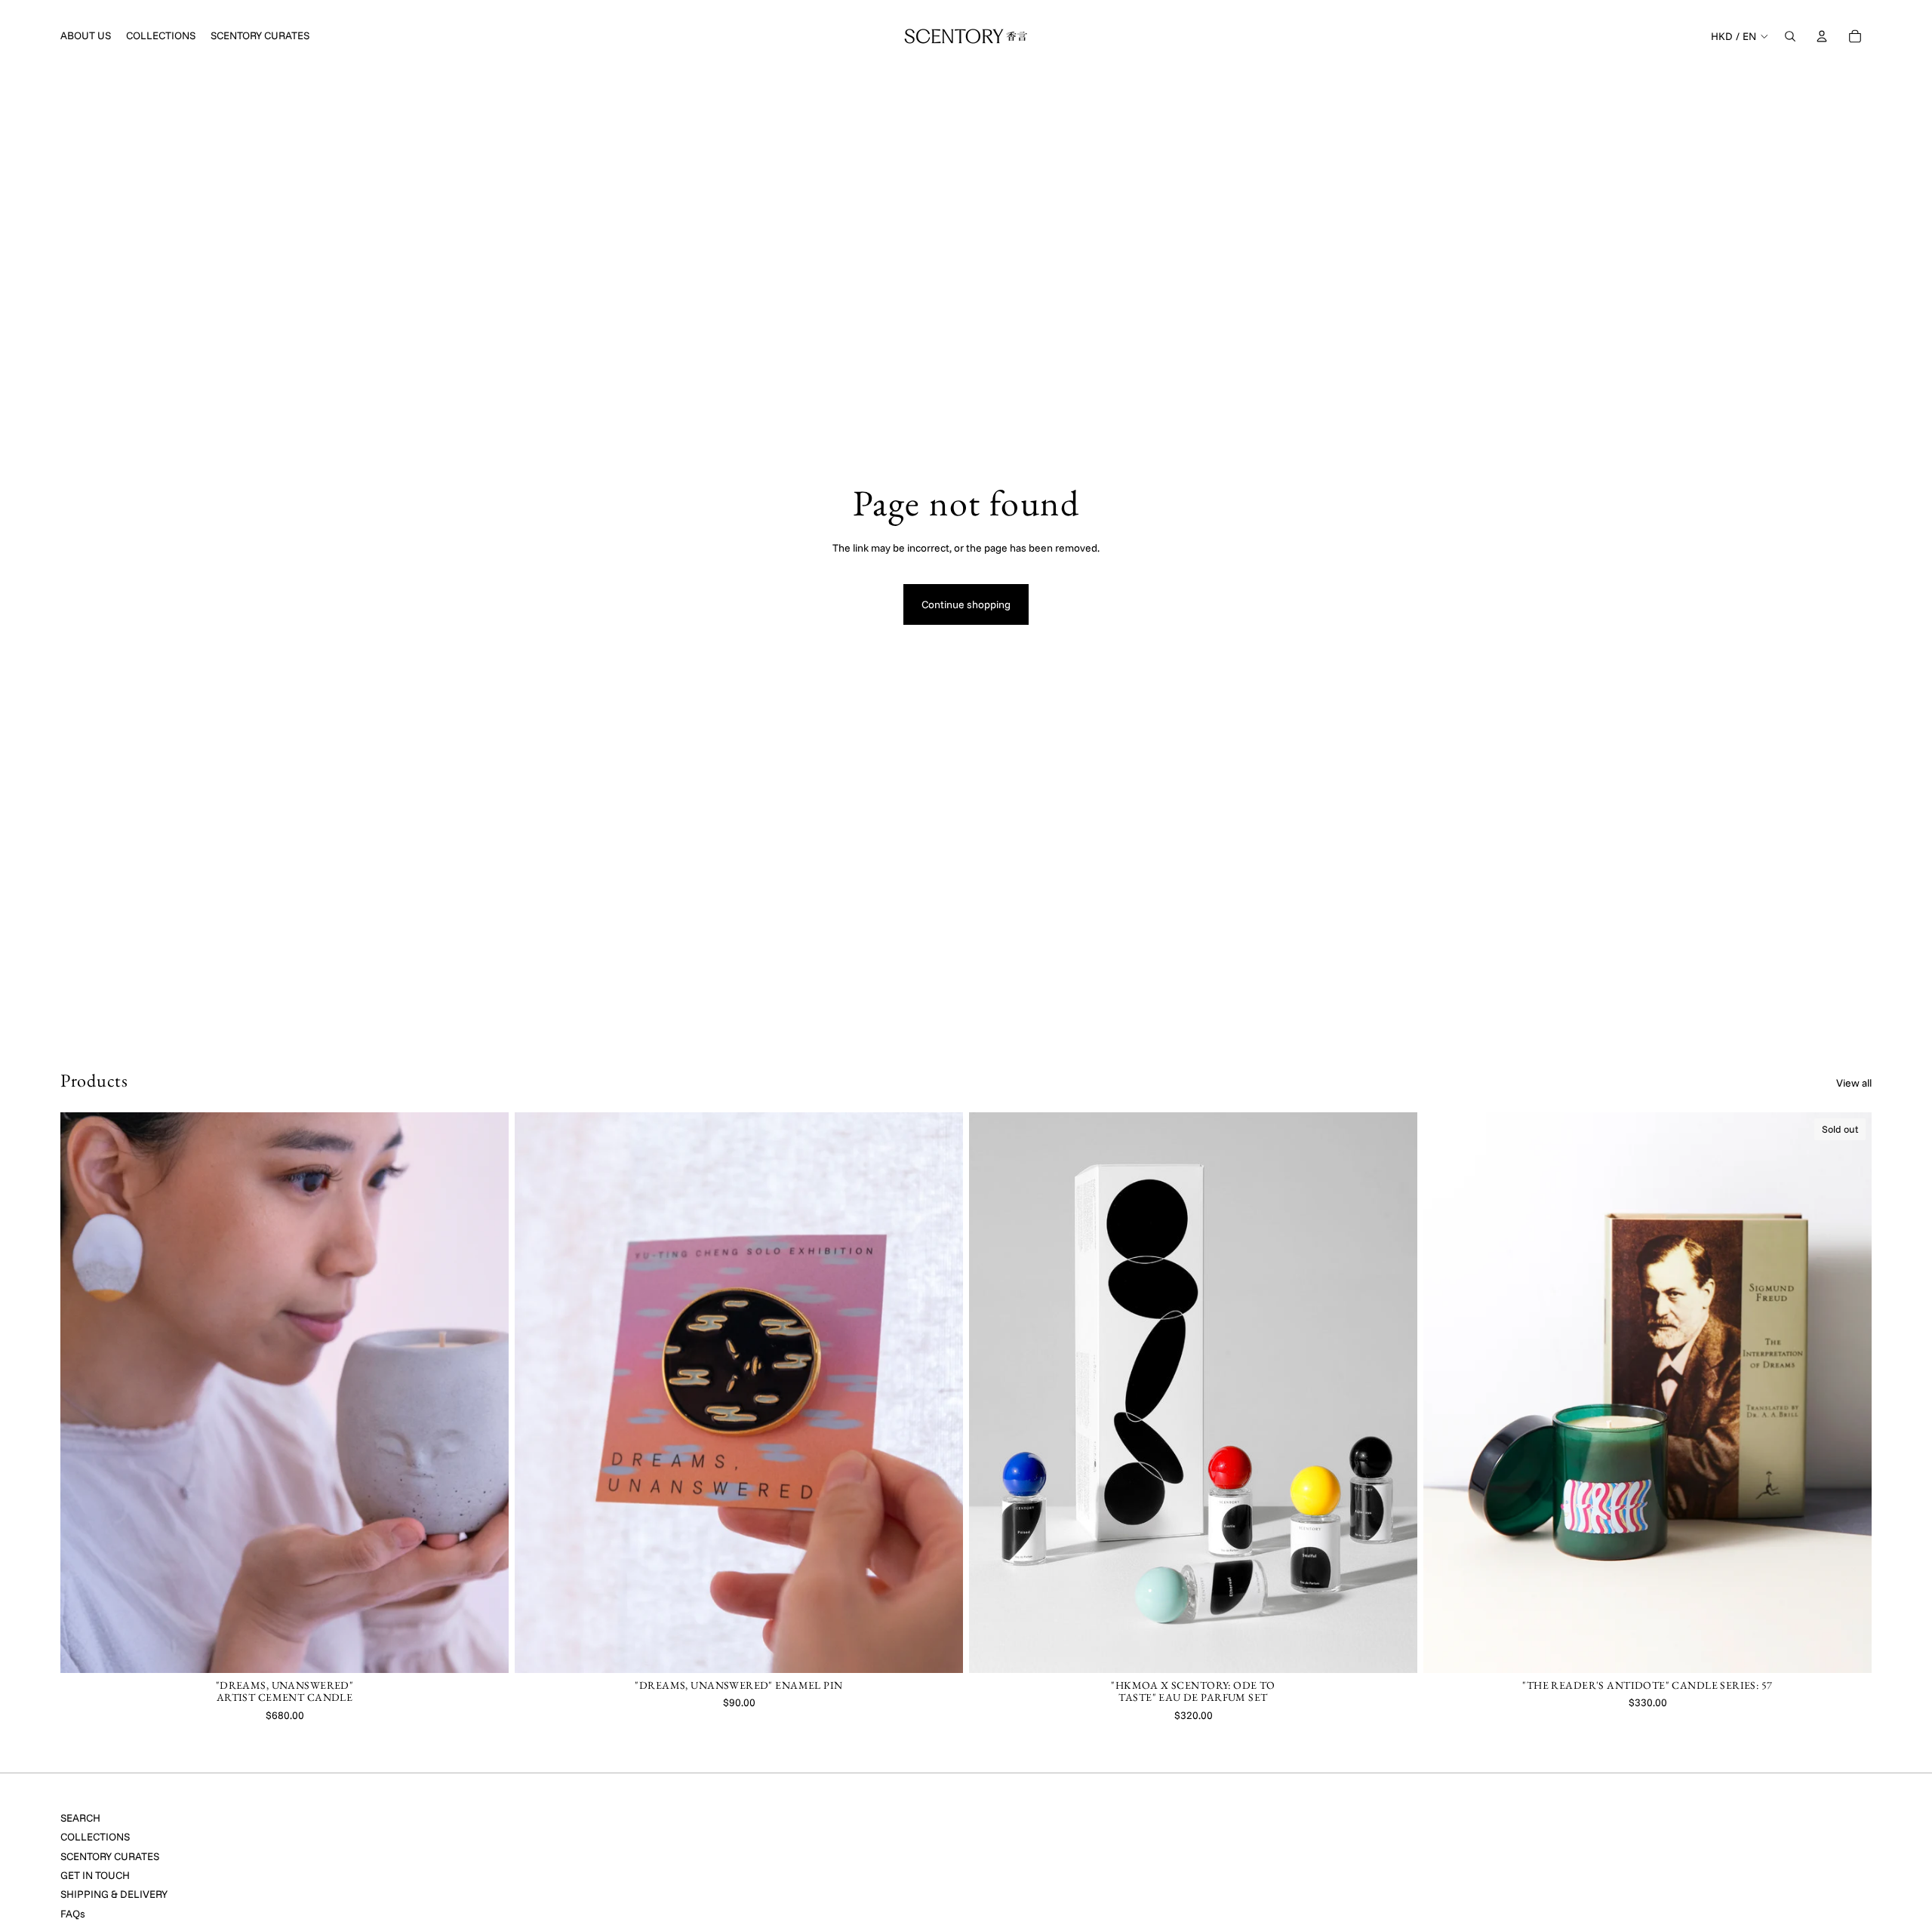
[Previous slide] (83, 1393)
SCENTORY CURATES (110, 1856)
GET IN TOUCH (95, 1875)
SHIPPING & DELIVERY (114, 1894)
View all (1854, 1083)
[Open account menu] (1822, 36)
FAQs (73, 1914)
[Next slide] (486, 1393)
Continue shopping (966, 604)
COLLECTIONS (95, 1837)
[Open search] (1790, 36)
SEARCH (80, 1818)
